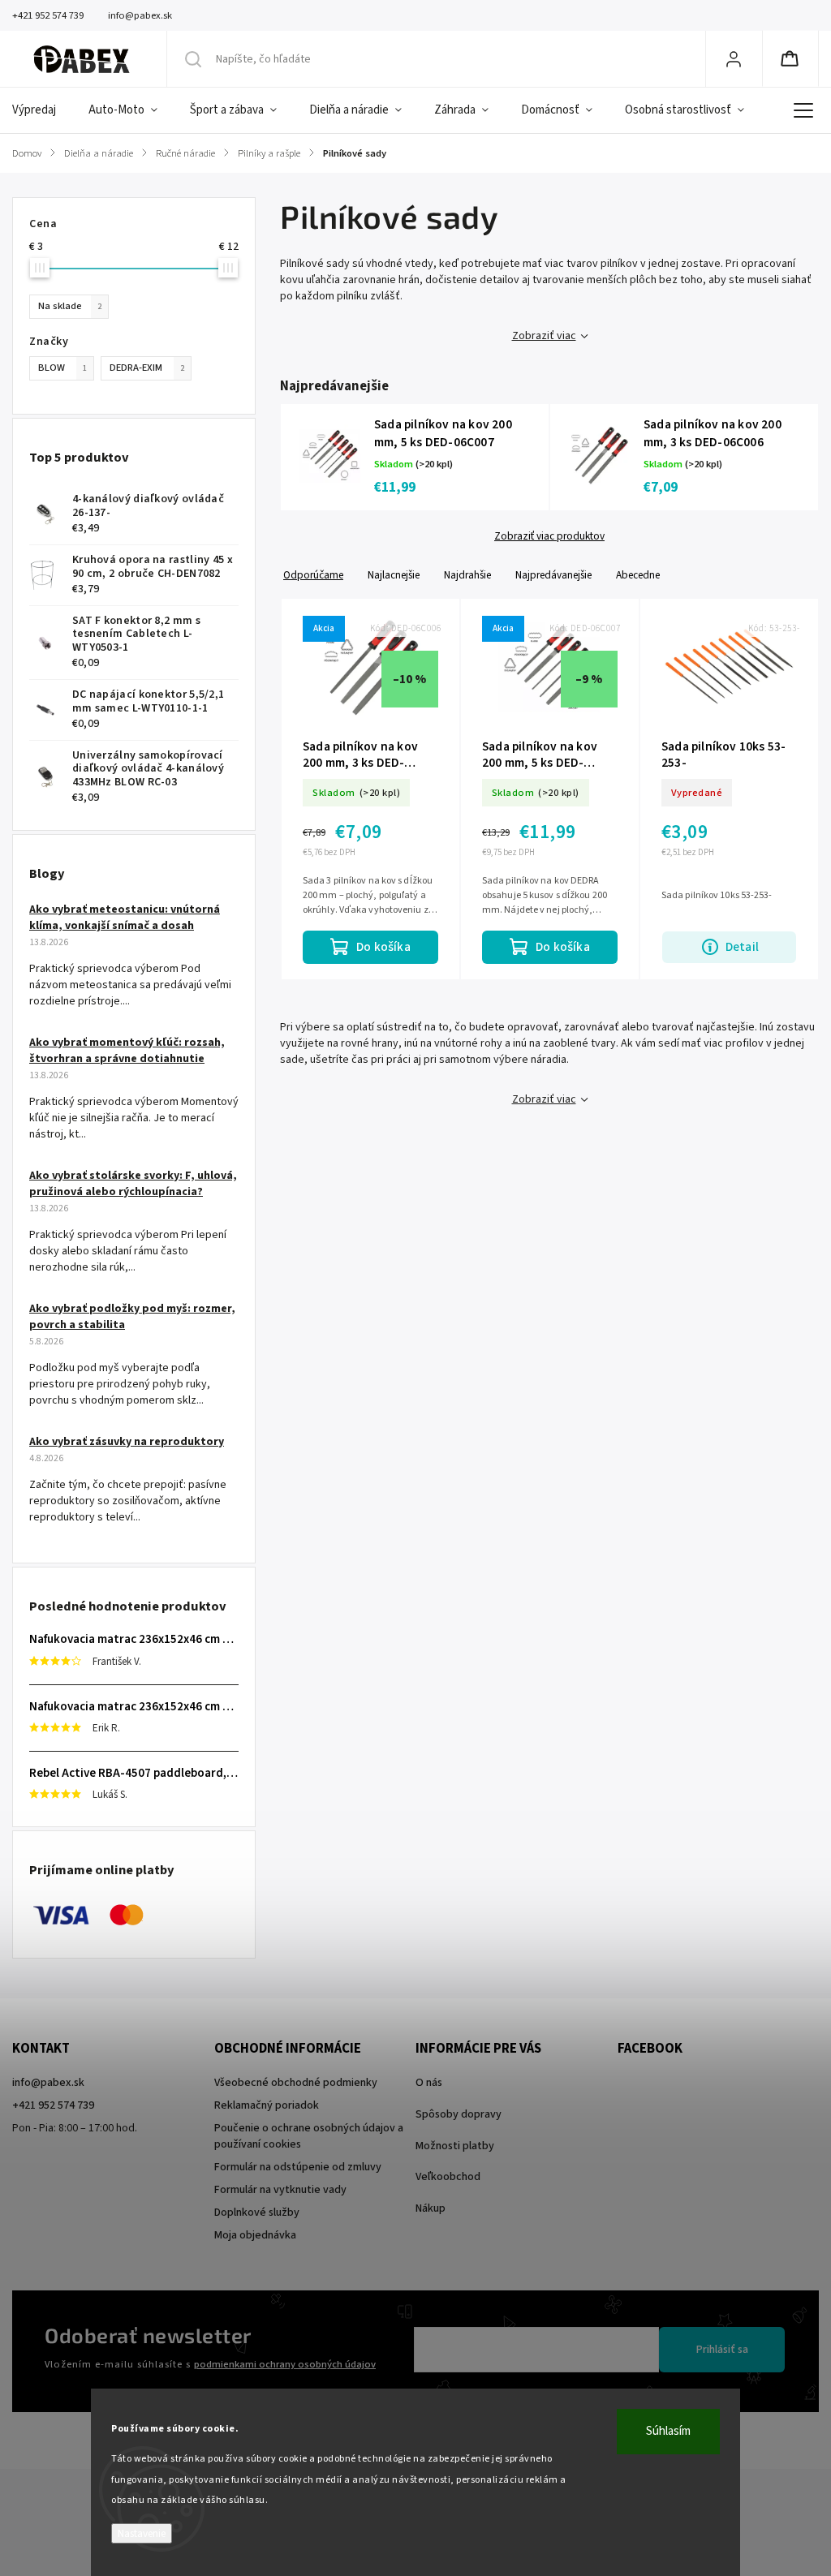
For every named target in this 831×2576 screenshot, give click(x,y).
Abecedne (638, 575)
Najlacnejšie (394, 575)
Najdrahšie (467, 575)
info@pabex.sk (48, 2083)
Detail (742, 947)
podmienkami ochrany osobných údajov (285, 2364)
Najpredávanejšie (553, 575)
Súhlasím (668, 2431)
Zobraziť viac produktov (549, 536)
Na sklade (70, 306)
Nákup (431, 2208)
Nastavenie (142, 2533)
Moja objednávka (255, 2235)
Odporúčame (313, 575)
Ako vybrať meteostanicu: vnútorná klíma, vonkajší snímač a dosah (125, 918)
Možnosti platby (455, 2146)
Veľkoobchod (448, 2177)
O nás (429, 2083)
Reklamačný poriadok (267, 2105)
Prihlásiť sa (722, 2350)
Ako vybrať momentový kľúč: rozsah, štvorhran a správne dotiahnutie (127, 1051)
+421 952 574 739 (53, 2105)
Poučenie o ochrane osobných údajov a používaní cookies (309, 2136)
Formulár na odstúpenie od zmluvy (298, 2167)
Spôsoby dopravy (459, 2114)
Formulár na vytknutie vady (280, 2190)
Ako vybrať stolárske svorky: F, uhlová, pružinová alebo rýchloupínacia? (133, 1184)
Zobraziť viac (544, 336)
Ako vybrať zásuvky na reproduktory (127, 1442)
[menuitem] (42, 110)
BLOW (62, 368)
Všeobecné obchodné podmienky (296, 2083)
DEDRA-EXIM (147, 368)
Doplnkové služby (257, 2213)
